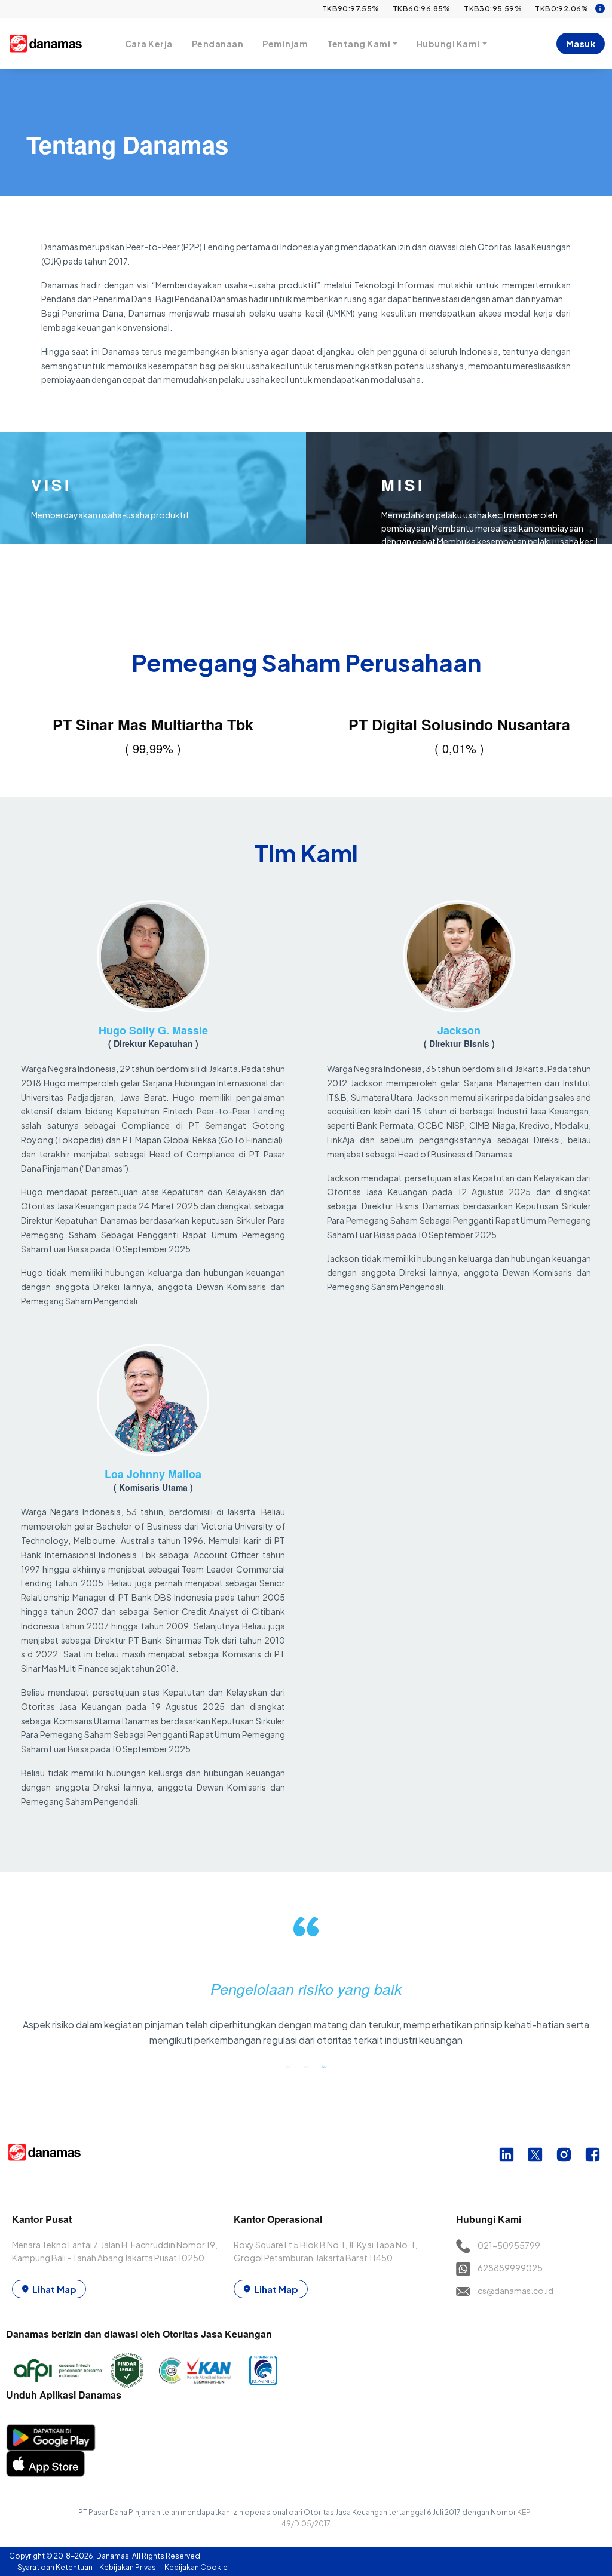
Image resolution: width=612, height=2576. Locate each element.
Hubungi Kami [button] (448, 44)
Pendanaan (218, 44)
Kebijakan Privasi (129, 2567)
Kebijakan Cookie (196, 2567)
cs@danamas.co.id (515, 2291)
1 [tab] (288, 2067)
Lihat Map (54, 2289)
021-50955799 (509, 2245)
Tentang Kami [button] (359, 44)
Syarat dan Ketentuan (56, 2567)
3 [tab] (324, 2067)
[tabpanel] (306, 1987)
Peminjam (285, 44)
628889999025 (510, 2268)
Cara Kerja (149, 44)
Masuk (581, 44)
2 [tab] (306, 2067)
